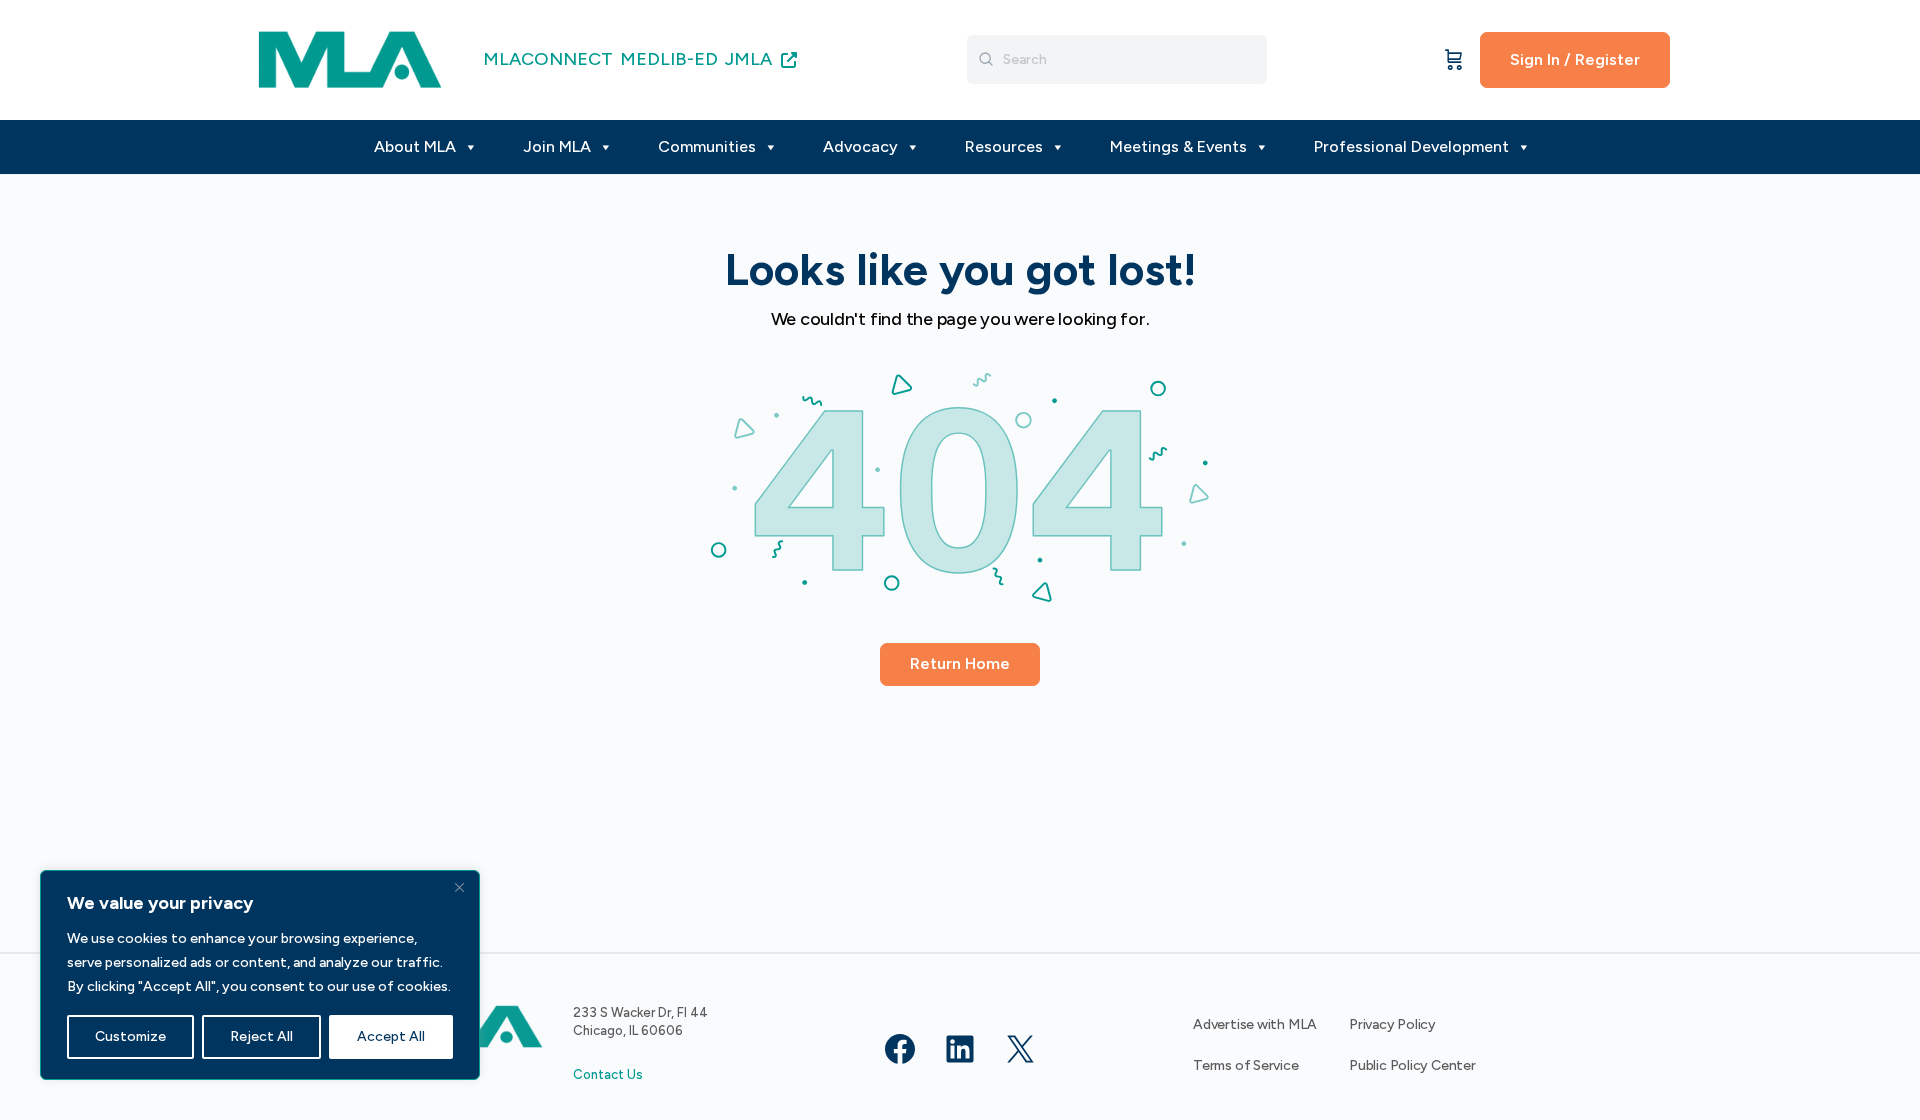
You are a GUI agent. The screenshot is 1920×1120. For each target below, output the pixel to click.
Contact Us (608, 1074)
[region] (260, 975)
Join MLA (557, 146)
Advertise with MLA (1255, 1024)
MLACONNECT (548, 59)
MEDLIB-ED (669, 59)
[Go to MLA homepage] (350, 57)
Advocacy (860, 146)
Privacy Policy (1392, 1024)
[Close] (459, 887)
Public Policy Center (1412, 1065)
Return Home (960, 663)
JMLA (750, 59)
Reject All (261, 1036)
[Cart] (1454, 60)
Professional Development (1411, 146)
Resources (1004, 146)
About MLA (415, 146)
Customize (130, 1036)
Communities (707, 146)
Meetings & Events (1178, 146)
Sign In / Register (1575, 59)
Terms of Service (1246, 1065)
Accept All (391, 1036)
